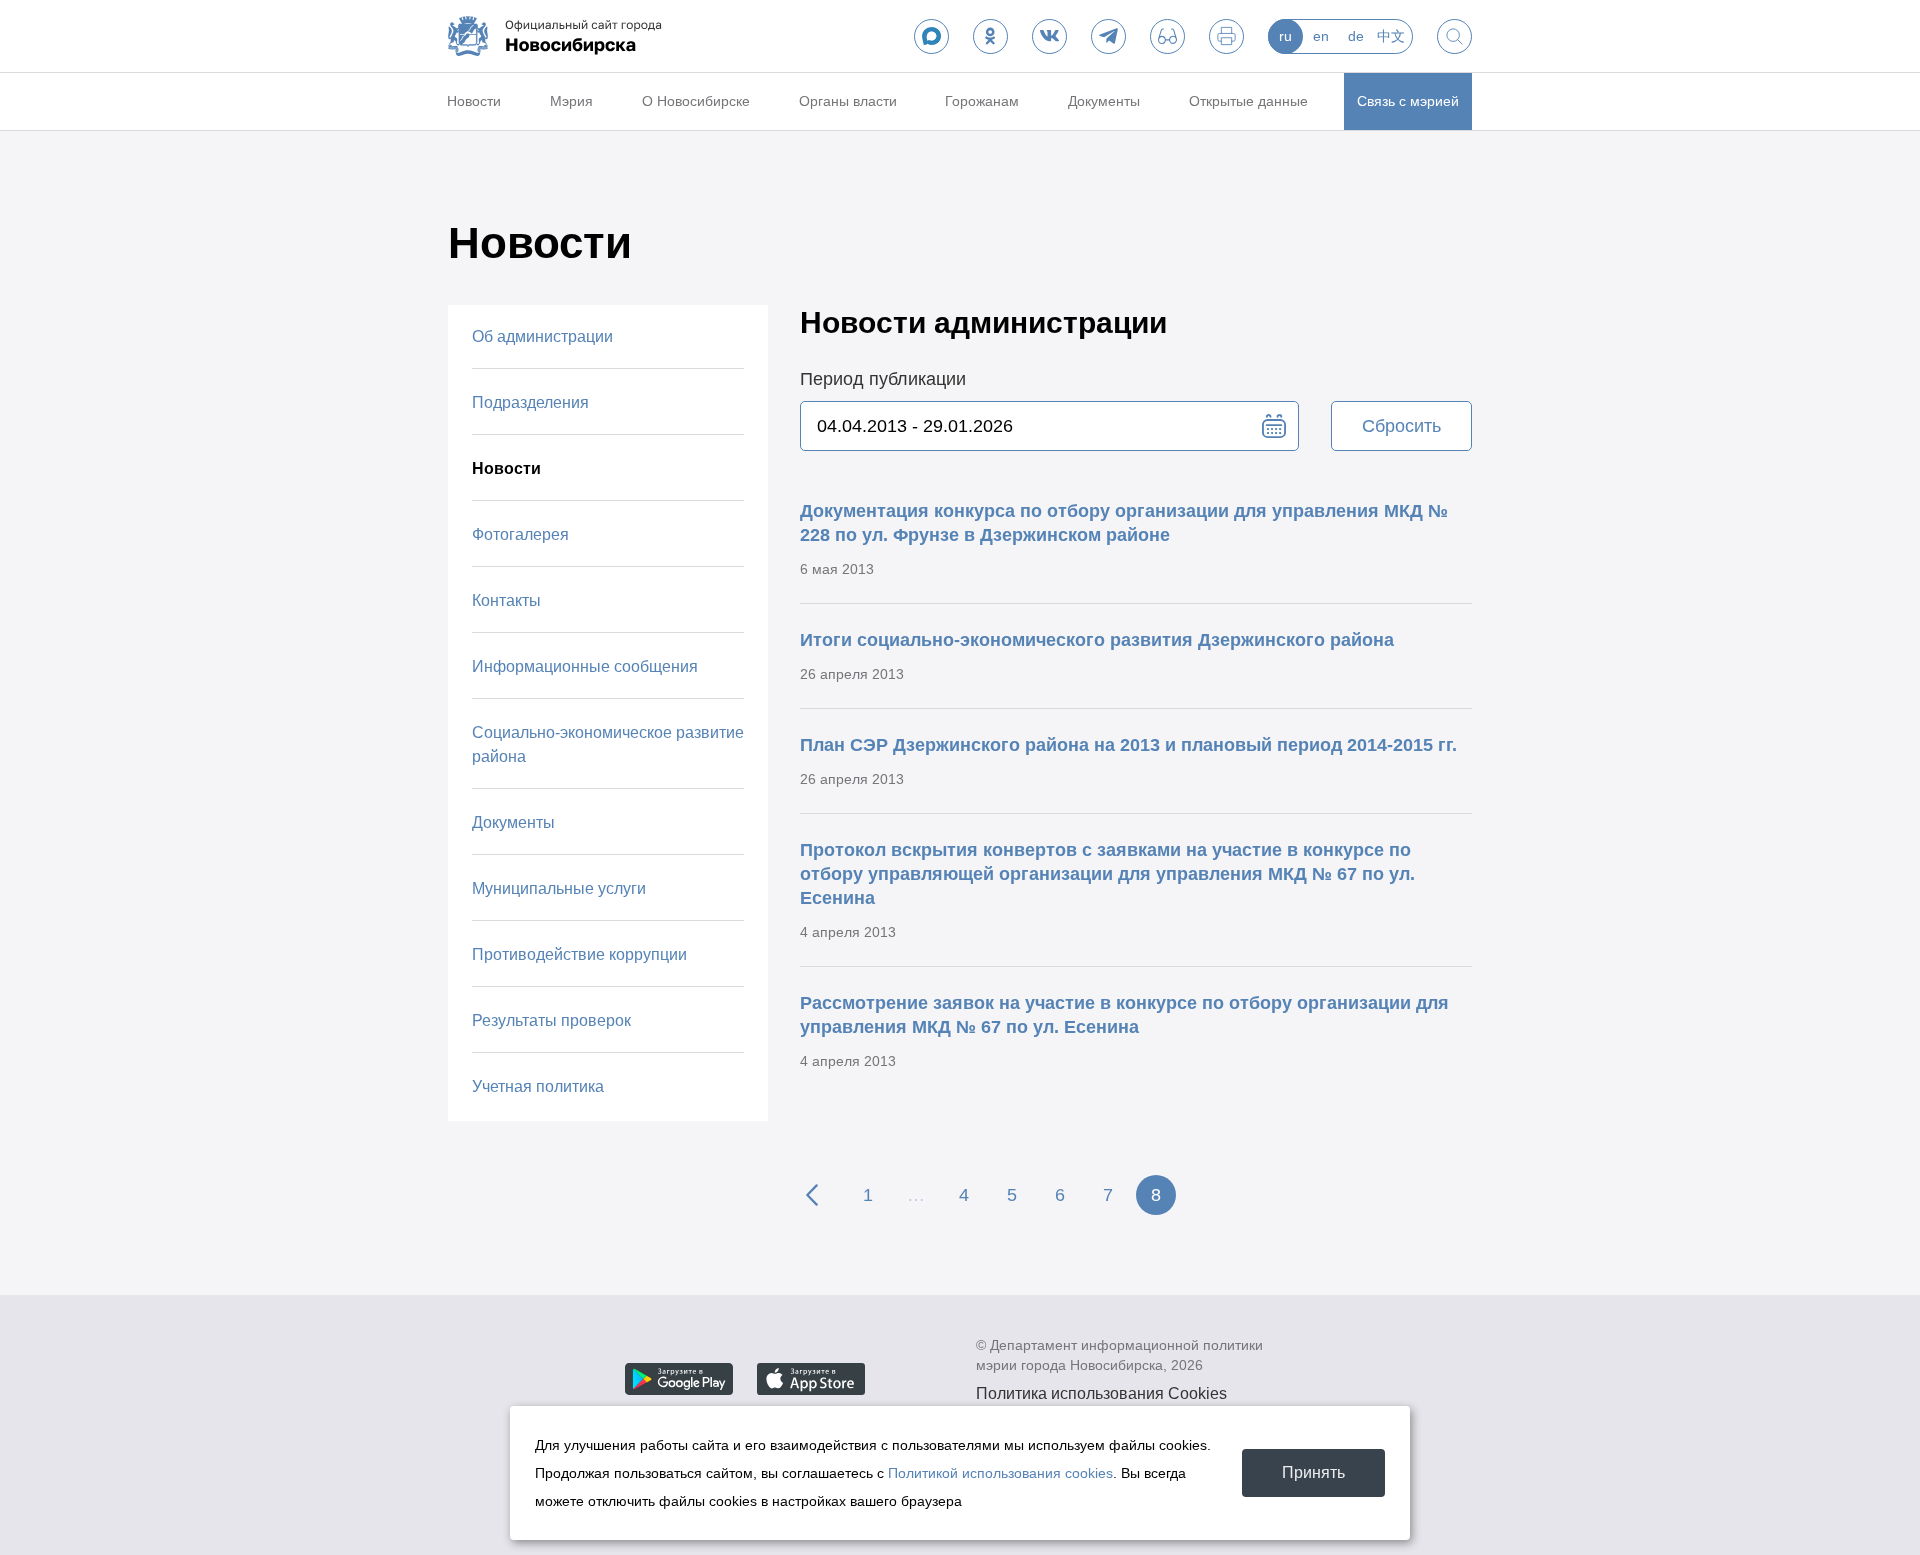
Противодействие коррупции (579, 954)
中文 (1391, 36)
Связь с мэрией (1408, 101)
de (1356, 36)
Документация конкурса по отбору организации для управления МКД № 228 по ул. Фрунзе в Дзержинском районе (1124, 523)
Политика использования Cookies (1101, 1393)
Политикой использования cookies (1000, 1473)
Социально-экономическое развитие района (608, 744)
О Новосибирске (696, 101)
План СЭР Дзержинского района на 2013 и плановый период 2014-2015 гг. (1128, 745)
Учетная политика (538, 1086)
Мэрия (571, 101)
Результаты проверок (551, 1020)
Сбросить (1401, 426)
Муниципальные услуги (559, 888)
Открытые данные (1248, 101)
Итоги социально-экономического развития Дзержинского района (1097, 640)
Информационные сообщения (585, 666)
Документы (1104, 101)
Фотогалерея (520, 534)
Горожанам (982, 101)
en (1321, 36)
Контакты (506, 600)
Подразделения (530, 402)
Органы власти (848, 101)
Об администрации (542, 336)
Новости (474, 101)
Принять (1313, 1472)
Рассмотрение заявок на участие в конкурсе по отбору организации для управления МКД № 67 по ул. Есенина (1124, 1015)
